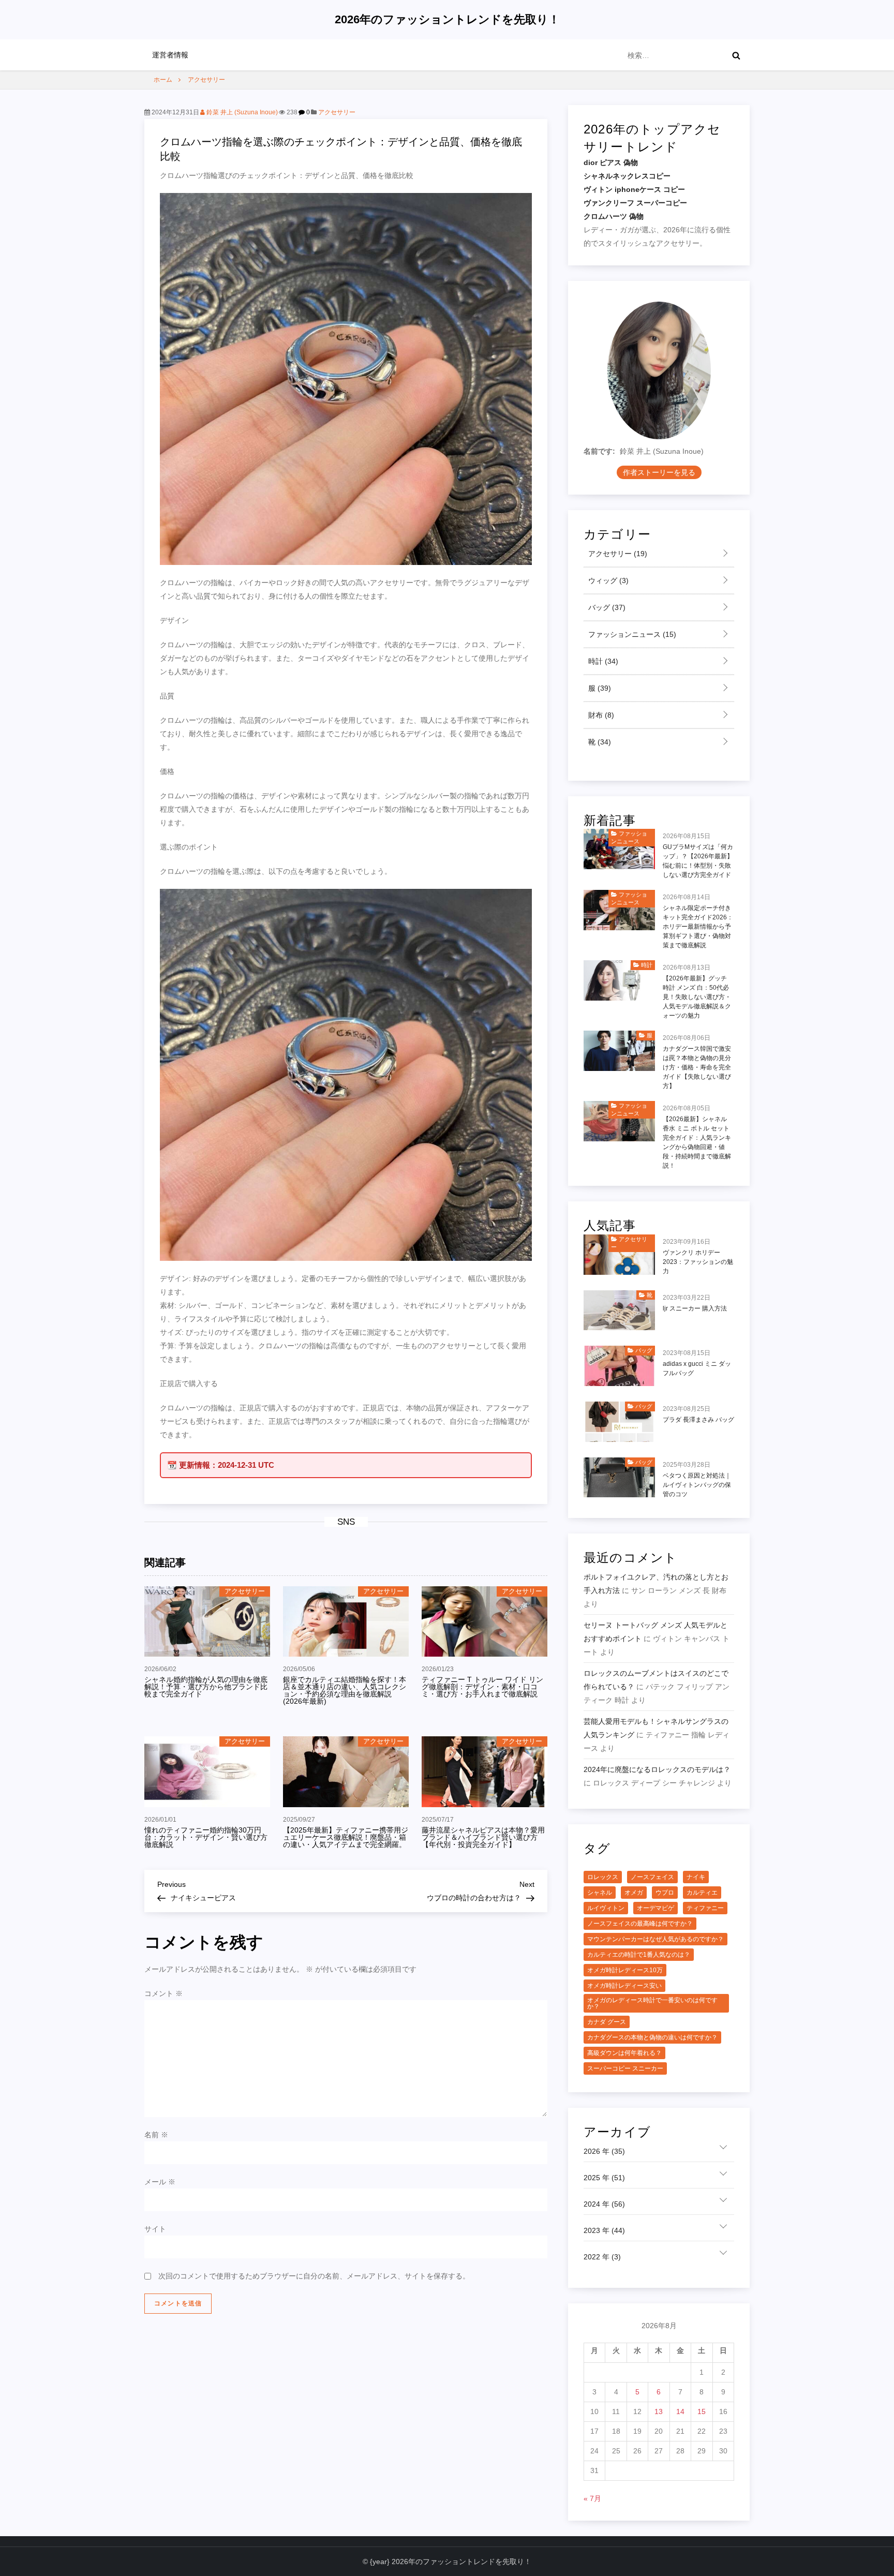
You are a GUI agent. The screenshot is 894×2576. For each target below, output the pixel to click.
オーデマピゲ (655, 1908)
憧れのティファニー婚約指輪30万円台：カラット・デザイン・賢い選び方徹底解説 (206, 1837)
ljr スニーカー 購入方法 (695, 1308)
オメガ (634, 1893)
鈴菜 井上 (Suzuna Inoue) (241, 112)
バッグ (606, 607)
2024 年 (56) (604, 2204)
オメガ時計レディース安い (624, 1986)
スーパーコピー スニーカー (625, 2068)
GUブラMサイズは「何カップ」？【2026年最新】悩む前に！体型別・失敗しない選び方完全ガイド (698, 861)
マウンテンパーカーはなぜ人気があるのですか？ (655, 1939)
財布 (600, 715)
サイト (155, 2229)
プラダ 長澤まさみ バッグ (698, 1420)
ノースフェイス (652, 1877)
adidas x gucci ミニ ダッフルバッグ (697, 1368)
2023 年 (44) (604, 2230)
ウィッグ (607, 580)
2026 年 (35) (604, 2151)
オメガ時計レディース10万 (625, 1970)
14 (680, 2411)
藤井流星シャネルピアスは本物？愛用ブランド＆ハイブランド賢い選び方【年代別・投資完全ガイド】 (483, 1837)
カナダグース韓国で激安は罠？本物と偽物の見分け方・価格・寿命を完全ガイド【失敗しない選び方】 (697, 1067)
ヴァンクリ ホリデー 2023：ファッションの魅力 (698, 1262)
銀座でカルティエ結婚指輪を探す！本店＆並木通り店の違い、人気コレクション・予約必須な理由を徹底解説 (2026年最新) (345, 1690)
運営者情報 (170, 55)
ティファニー (705, 1908)
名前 (156, 2135)
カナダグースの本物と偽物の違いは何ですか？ (652, 2037)
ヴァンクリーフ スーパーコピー (635, 203)
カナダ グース (607, 2022)
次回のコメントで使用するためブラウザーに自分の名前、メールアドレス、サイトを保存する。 (314, 2276)
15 (702, 2411)
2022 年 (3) (602, 2257)
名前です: (599, 451)
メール (160, 2182)
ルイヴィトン (606, 1908)
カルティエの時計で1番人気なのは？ (639, 1955)
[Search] (736, 55)
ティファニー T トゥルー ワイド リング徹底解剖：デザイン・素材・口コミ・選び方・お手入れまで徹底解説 (482, 1687)
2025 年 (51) (604, 2178)
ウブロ (665, 1893)
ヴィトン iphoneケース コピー (634, 189)
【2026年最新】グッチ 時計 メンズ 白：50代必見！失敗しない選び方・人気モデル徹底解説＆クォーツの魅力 (697, 997)
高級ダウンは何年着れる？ (624, 2053)
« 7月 (592, 2498)
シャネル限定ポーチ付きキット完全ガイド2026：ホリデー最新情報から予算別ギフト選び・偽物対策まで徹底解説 (698, 927)
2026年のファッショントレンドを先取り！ (447, 19)
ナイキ (696, 1877)
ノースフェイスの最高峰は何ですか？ (640, 1924)
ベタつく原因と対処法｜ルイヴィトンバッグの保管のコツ (697, 1485)
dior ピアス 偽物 (611, 162)
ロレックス (603, 1877)
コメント (163, 1993)
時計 (602, 661)
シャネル (600, 1893)
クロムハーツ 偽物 (614, 216)
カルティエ (702, 1893)
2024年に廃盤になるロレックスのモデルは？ (657, 1769)
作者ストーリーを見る (659, 472)
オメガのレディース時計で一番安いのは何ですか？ (652, 2003)
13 (659, 2411)
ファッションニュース (631, 634)
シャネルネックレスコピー (627, 176)
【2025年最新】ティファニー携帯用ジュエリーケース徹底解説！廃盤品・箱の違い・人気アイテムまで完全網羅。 (346, 1837)
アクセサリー (337, 112)
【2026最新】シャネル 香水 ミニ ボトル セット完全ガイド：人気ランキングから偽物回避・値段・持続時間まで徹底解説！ (697, 1142)
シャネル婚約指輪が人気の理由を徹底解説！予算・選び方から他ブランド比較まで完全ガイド (206, 1687)
